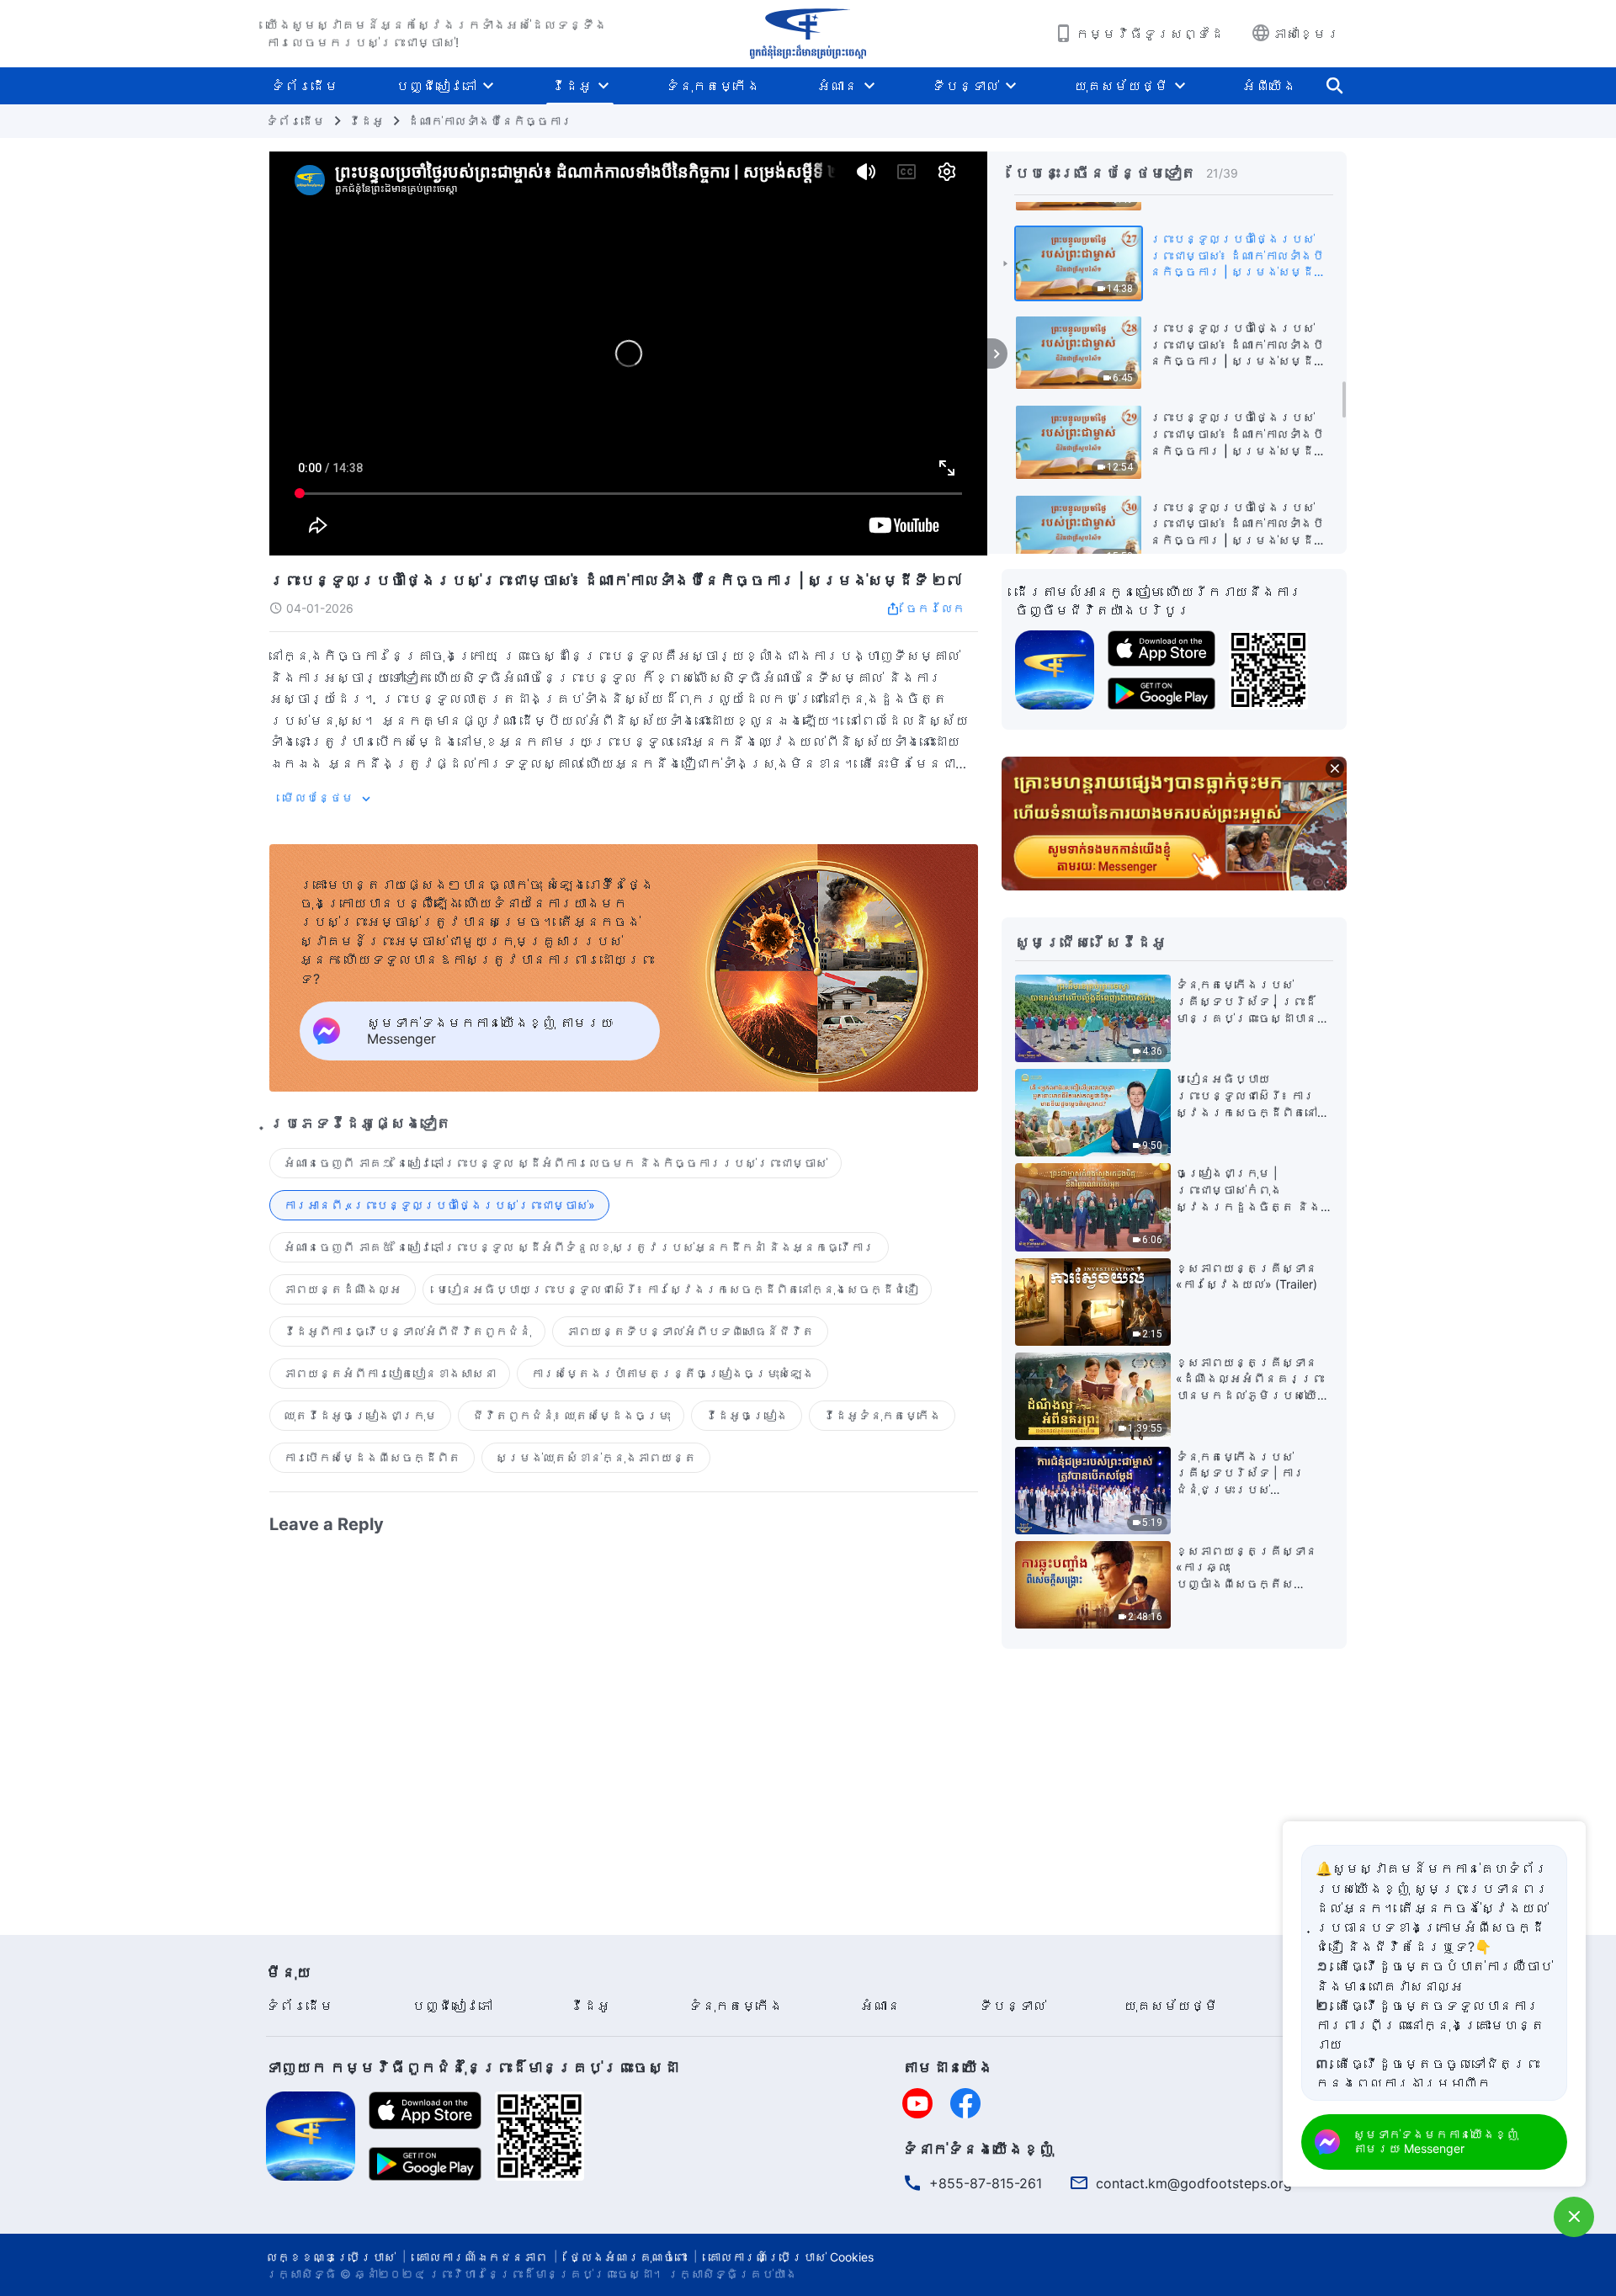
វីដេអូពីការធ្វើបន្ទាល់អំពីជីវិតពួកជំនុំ (407, 1331)
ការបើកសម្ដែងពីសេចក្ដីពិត (372, 1457)
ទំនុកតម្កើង (713, 86)
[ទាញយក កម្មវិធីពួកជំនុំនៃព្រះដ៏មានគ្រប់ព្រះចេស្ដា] (311, 2134)
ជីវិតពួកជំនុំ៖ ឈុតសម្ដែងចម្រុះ (571, 1415)
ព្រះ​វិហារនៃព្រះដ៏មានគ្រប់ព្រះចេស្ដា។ (546, 2274)
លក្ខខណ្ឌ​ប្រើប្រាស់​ (331, 2257)
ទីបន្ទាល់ (965, 86)
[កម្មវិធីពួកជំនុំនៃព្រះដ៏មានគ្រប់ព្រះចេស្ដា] (1055, 668)
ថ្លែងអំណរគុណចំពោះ (628, 2257)
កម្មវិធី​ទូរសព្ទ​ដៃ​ (1150, 34)
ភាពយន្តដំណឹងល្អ (343, 1289)
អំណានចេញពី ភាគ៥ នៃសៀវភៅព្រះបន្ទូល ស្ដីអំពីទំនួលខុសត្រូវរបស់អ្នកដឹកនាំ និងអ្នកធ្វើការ (579, 1247)
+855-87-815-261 (986, 2183)
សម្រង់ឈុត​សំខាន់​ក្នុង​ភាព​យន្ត (596, 1457)
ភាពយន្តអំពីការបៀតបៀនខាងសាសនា (390, 1373)
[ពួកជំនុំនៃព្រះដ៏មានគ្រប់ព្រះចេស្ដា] (808, 34)
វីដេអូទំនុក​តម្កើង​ (882, 1415)
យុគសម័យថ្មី (1121, 86)
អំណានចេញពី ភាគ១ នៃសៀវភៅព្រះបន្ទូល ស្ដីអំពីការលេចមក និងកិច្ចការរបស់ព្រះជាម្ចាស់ (555, 1163)
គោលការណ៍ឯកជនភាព (482, 2257)
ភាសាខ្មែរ (1306, 34)
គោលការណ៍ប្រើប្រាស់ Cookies (791, 2257)
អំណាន (837, 86)
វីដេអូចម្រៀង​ (747, 1415)
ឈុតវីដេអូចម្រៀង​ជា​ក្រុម (360, 1415)
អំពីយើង (1269, 86)
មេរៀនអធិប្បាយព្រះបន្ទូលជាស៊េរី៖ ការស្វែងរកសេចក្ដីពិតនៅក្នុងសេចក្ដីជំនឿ (677, 1289)
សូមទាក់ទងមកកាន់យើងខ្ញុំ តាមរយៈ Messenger (1436, 2141)
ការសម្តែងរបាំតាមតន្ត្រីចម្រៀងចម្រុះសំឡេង (672, 1373)
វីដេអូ (571, 86)
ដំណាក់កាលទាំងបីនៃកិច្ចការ (490, 121)
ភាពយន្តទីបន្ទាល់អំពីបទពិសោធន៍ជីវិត (690, 1331)
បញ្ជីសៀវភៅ (436, 86)
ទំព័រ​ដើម (305, 86)
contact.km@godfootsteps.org (1194, 2183)
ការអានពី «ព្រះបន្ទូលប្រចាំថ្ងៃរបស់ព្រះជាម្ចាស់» (439, 1205)
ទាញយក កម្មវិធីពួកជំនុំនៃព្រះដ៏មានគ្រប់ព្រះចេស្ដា (472, 2067)
